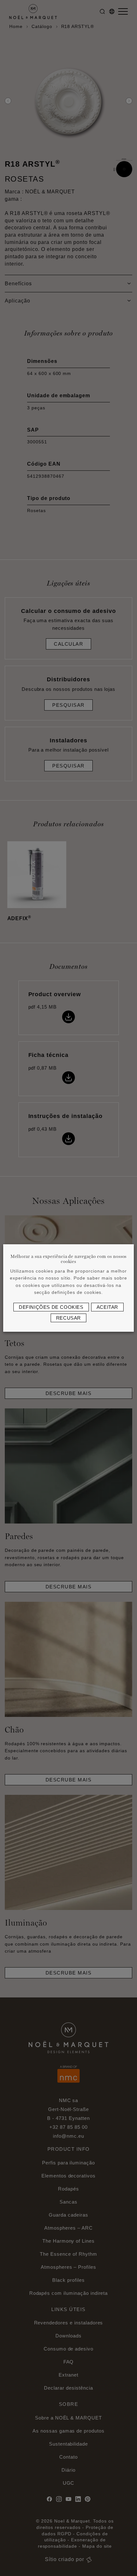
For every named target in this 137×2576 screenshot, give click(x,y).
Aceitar (107, 1307)
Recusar (68, 1318)
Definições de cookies (51, 1307)
